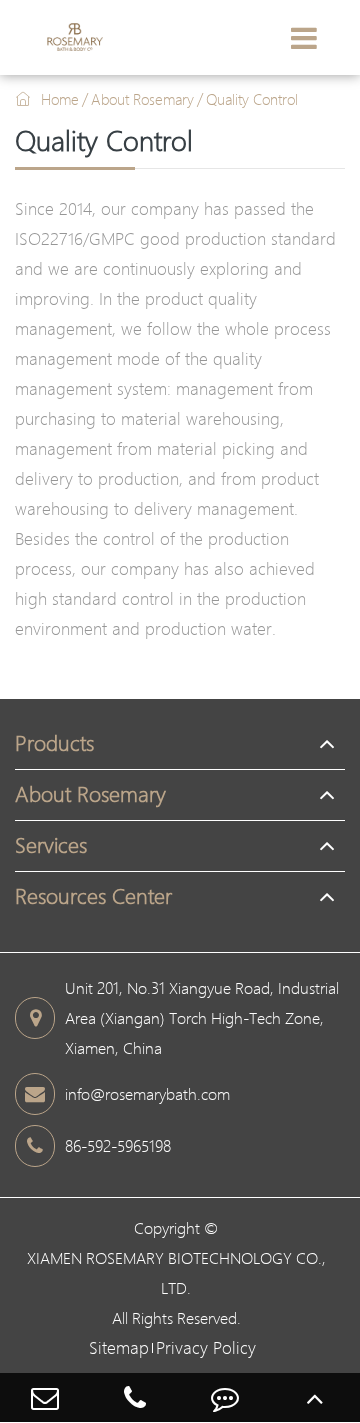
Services (51, 845)
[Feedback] (225, 1397)
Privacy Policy (206, 1347)
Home (60, 99)
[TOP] (315, 1397)
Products (54, 743)
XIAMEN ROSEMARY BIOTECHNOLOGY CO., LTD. (176, 1273)
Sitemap (119, 1347)
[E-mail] (45, 1397)
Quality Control (252, 99)
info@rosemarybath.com (147, 1094)
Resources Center (93, 896)
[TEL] (135, 1397)
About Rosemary (142, 99)
